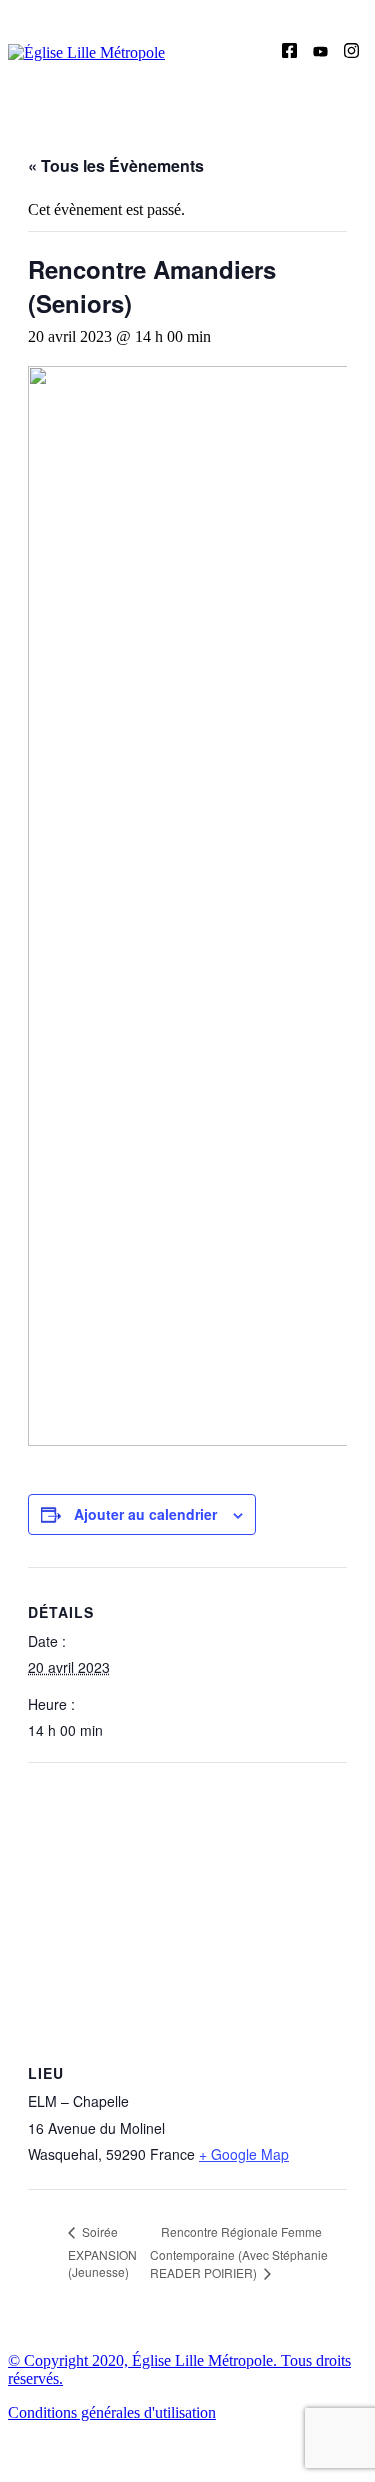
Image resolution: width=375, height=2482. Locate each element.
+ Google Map (244, 2154)
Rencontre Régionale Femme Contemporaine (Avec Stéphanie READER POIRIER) (239, 2252)
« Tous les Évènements (116, 165)
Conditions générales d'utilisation (112, 2412)
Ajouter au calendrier (145, 1514)
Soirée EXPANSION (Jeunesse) (102, 2251)
